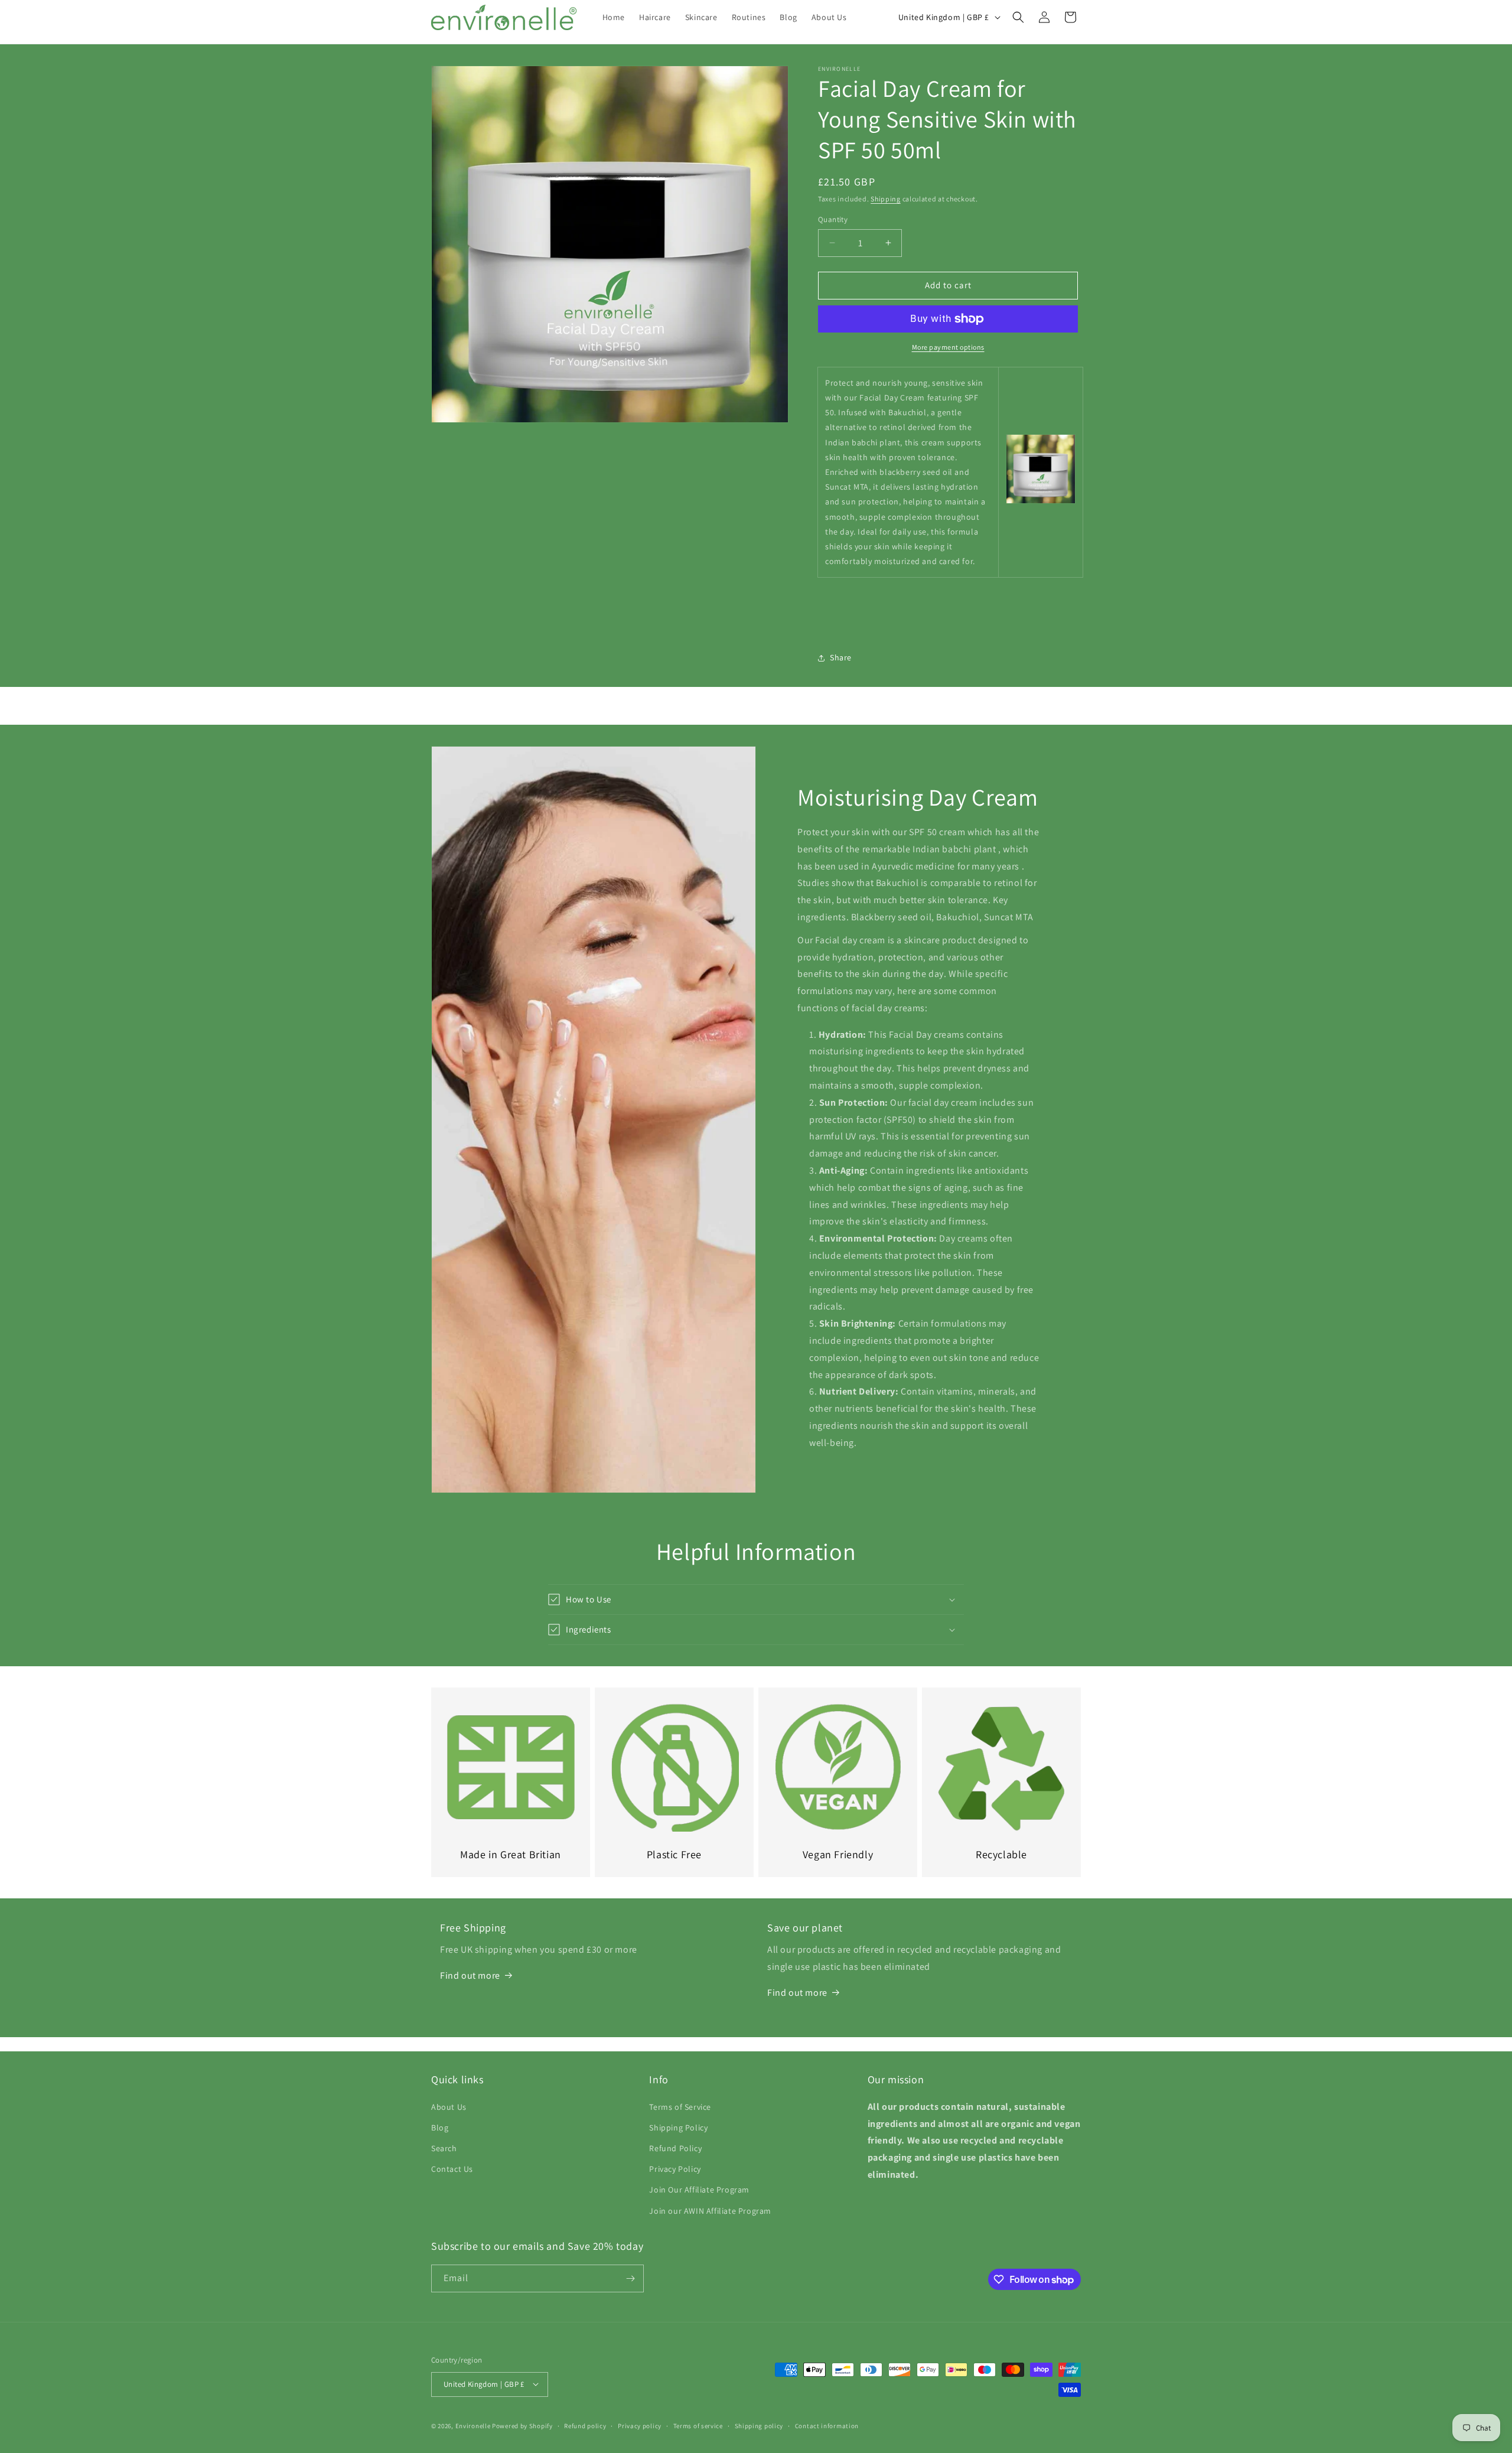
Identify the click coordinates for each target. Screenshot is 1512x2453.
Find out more (797, 1992)
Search (444, 2148)
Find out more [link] (470, 1975)
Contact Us (452, 2169)
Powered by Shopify (522, 2425)
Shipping (886, 199)
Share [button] (841, 657)
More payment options (948, 347)
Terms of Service (680, 2106)
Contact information (827, 2425)
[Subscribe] (630, 2278)
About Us (449, 2106)
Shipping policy (759, 2425)
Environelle (473, 2425)
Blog (440, 2128)
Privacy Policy (675, 2169)
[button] (1018, 17)
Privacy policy (640, 2425)
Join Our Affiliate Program (699, 2190)
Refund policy (585, 2425)
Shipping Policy (678, 2128)
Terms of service (698, 2425)
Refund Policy (675, 2148)
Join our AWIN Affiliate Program (710, 2210)
